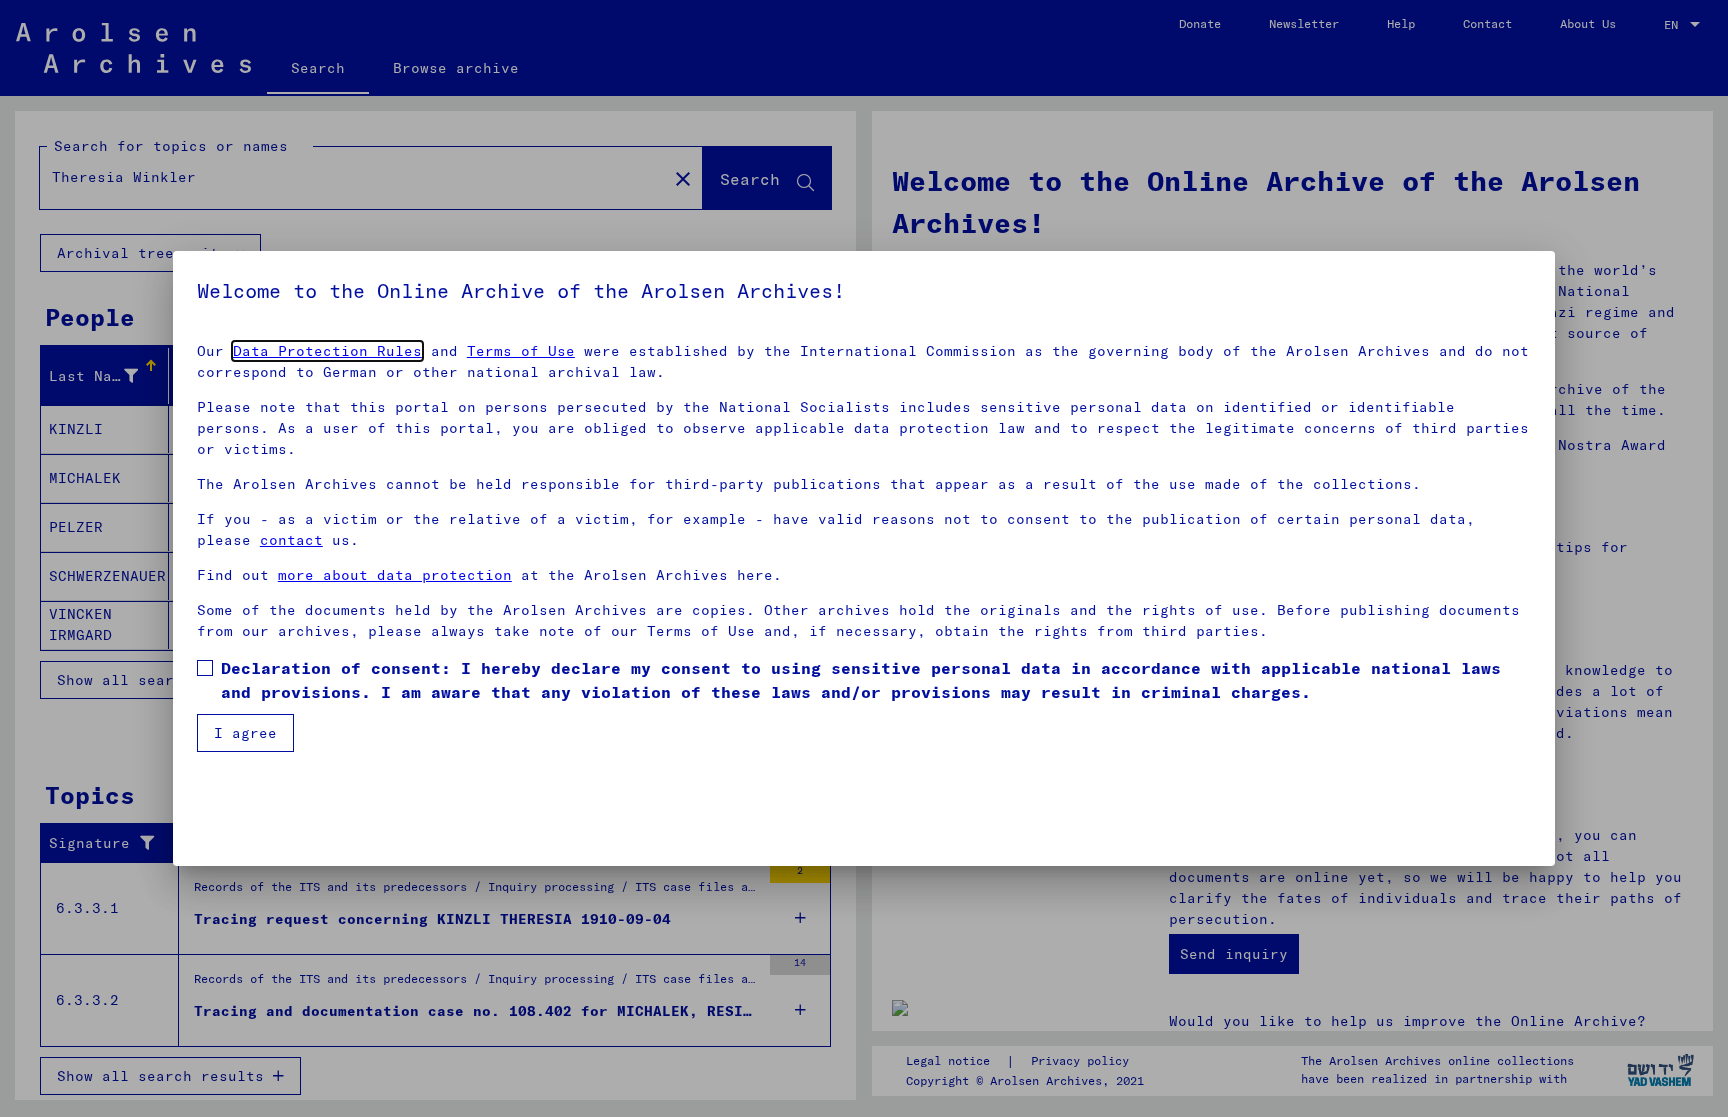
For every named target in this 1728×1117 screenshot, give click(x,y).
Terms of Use (521, 351)
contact (291, 540)
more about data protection (395, 575)
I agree (245, 733)
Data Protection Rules (327, 351)
